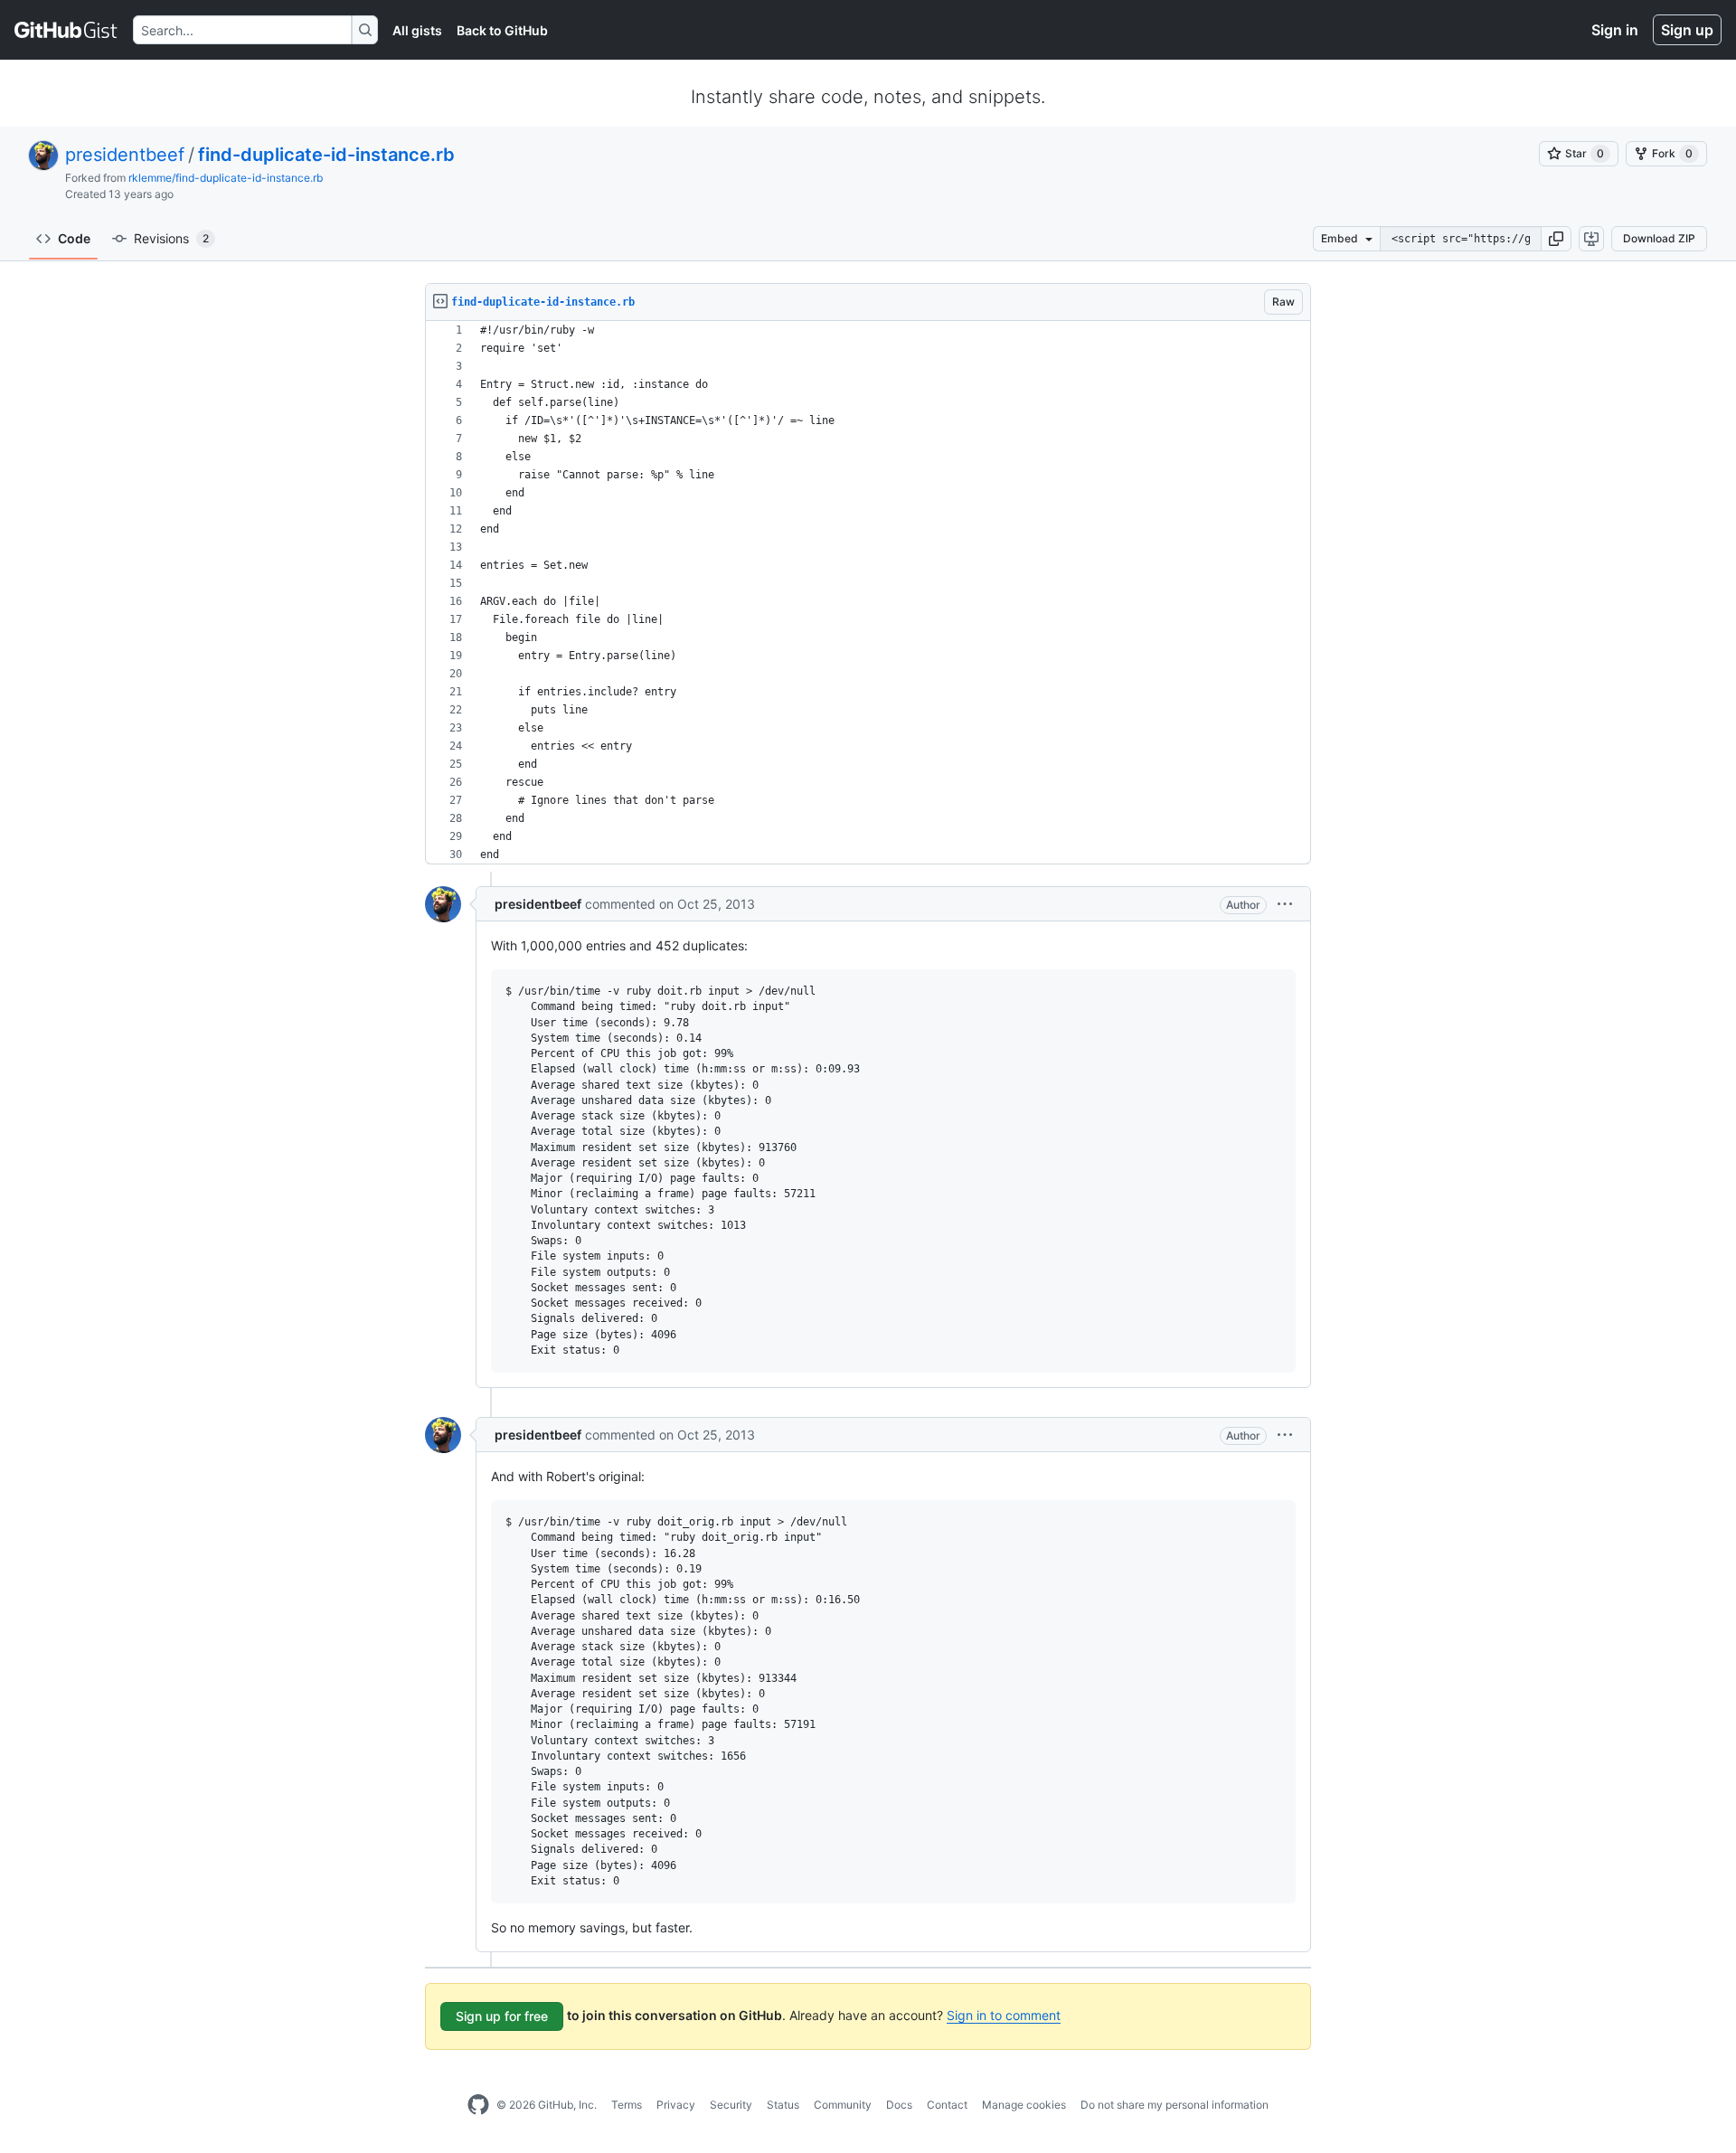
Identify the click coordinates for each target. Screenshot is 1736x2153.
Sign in (1615, 30)
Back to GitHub (502, 30)
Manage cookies (1024, 2105)
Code (74, 238)
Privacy (676, 2105)
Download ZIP (1659, 238)
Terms (627, 2105)
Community (843, 2105)
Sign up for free (502, 2016)
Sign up (1687, 30)
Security (731, 2105)
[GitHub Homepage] (478, 2105)
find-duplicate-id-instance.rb (326, 155)
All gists (417, 30)
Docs (899, 2105)
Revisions (171, 238)
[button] (1556, 239)
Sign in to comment (1004, 2015)
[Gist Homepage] (66, 30)
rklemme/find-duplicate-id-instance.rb (226, 178)
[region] (868, 593)
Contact (947, 2105)
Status (783, 2105)
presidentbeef (125, 155)
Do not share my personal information (1175, 2105)
